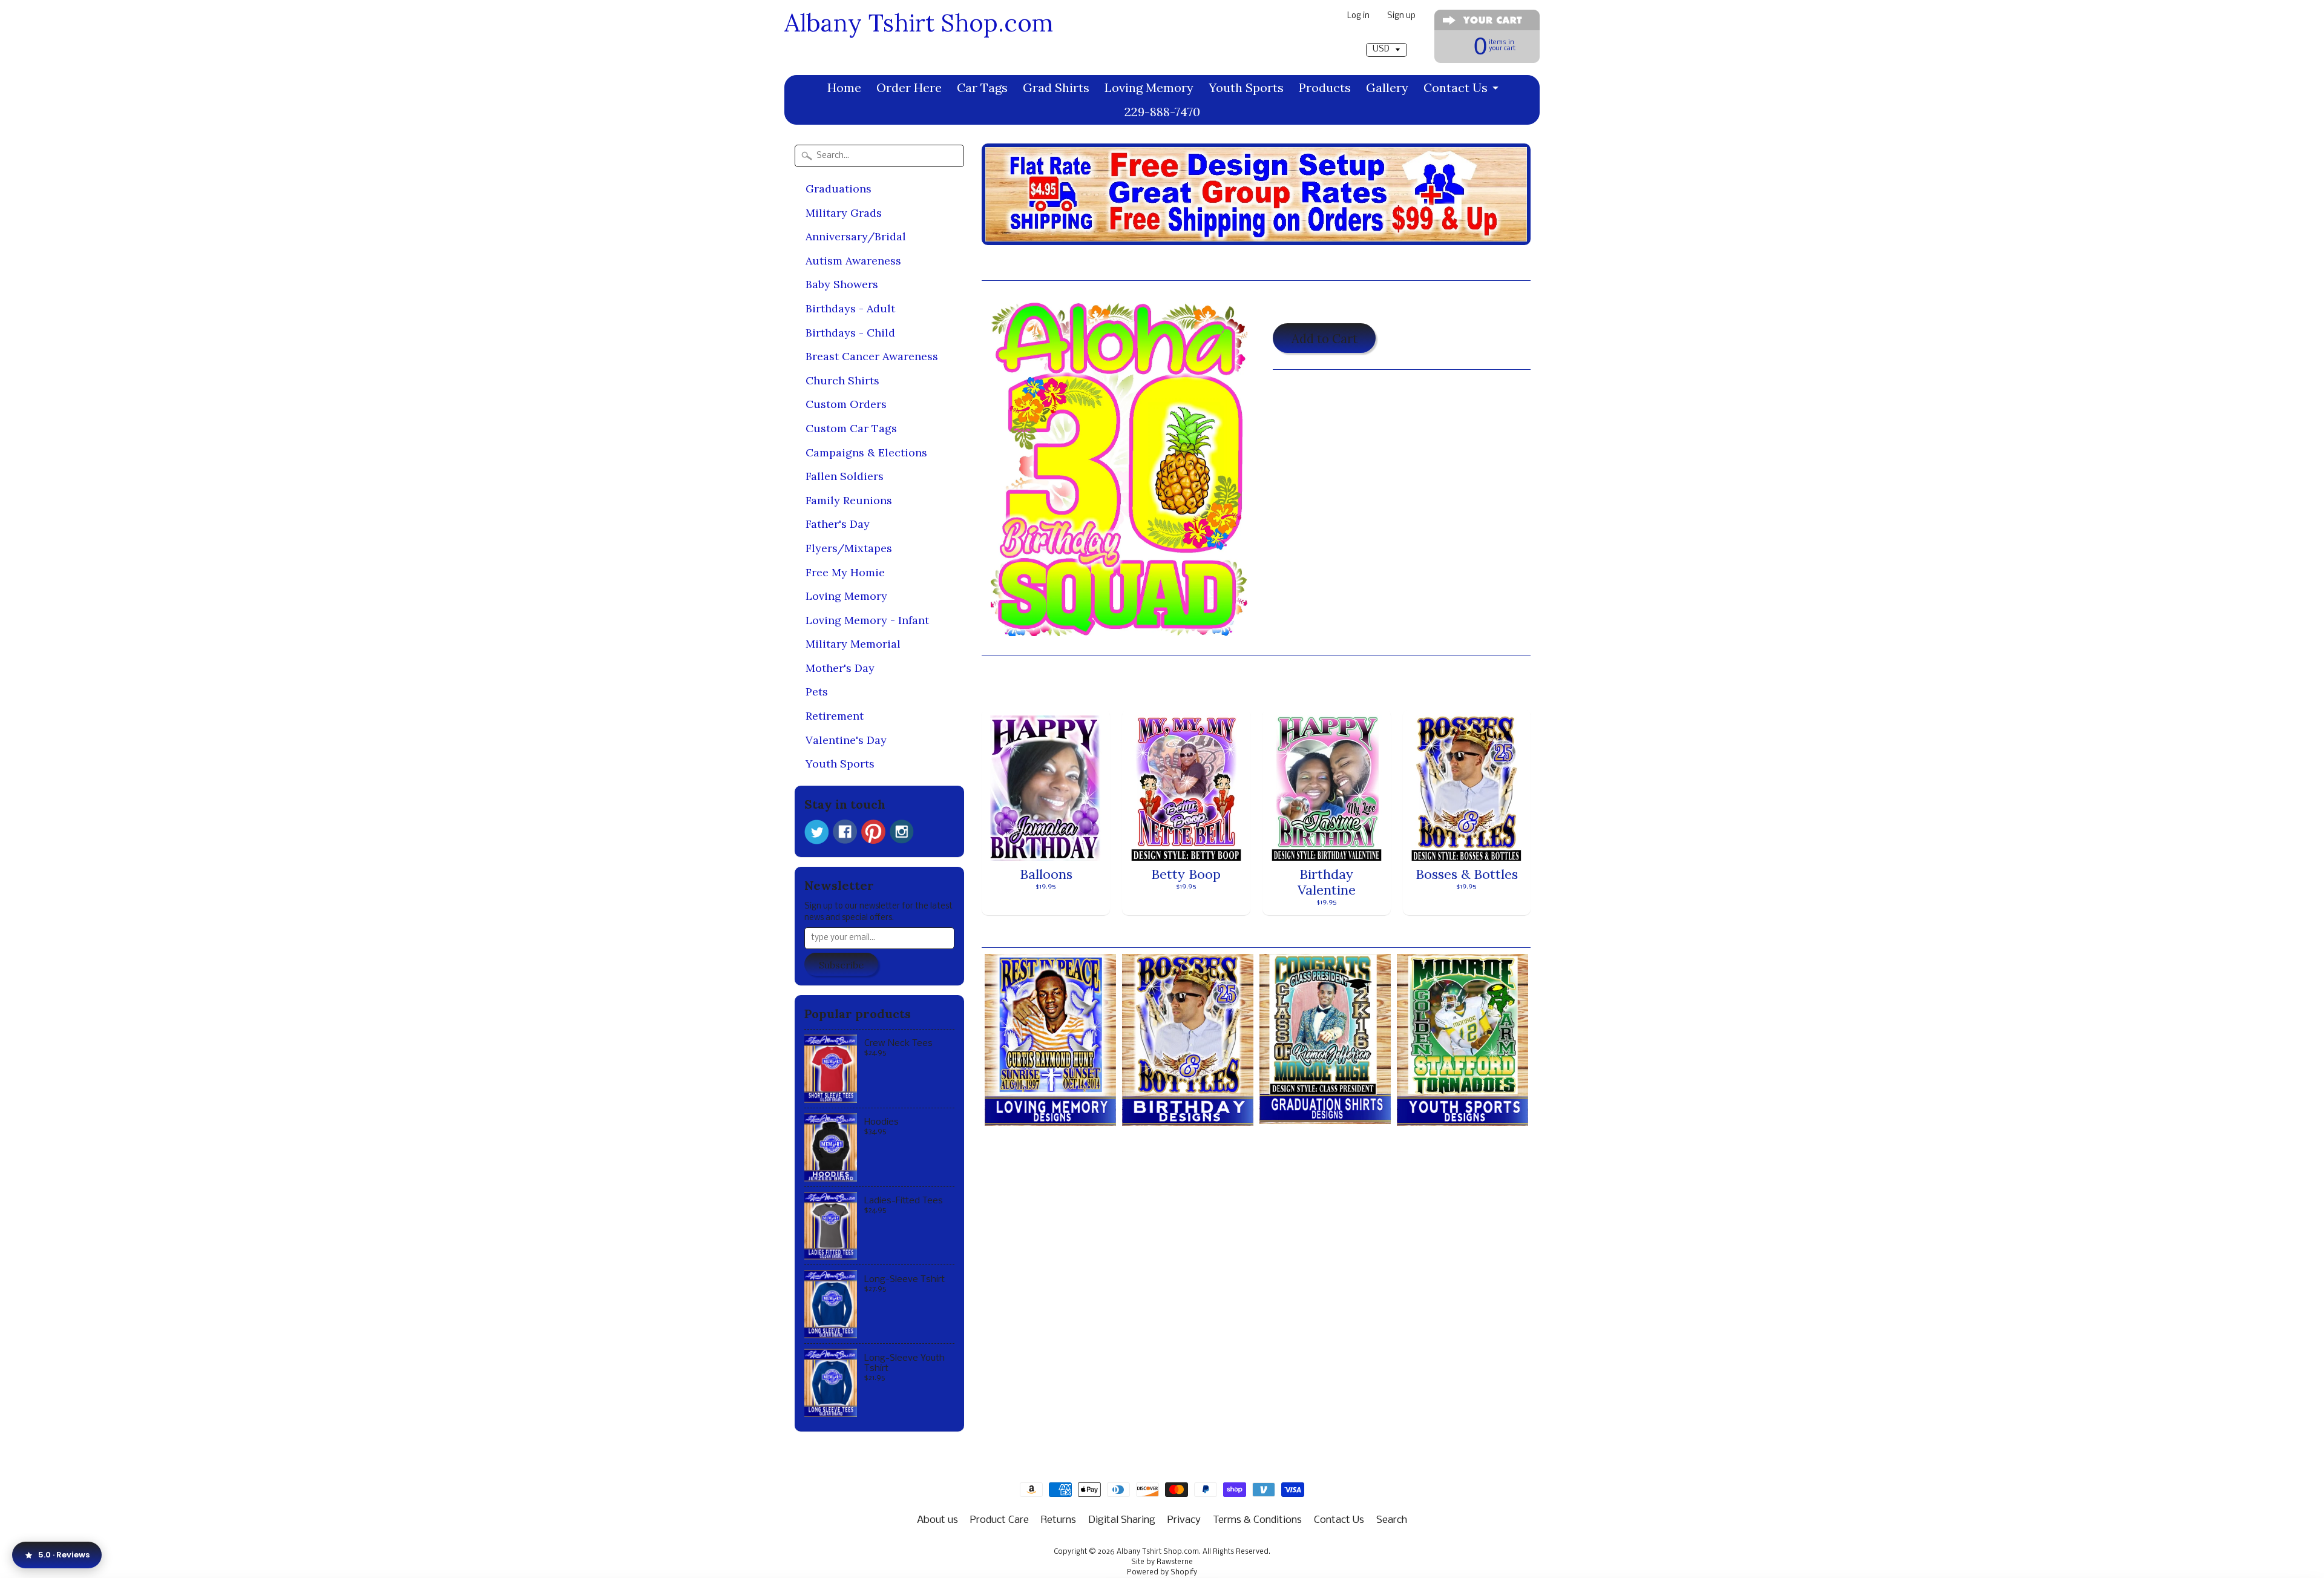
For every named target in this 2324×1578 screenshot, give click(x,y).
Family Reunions (849, 500)
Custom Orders (846, 404)
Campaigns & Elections (866, 452)
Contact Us (1456, 87)
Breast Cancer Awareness (872, 356)
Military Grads (844, 213)
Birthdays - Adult (850, 308)
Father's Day (838, 524)
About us (937, 1520)
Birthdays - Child (850, 333)
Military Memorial (853, 644)
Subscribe (841, 965)
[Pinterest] (873, 832)
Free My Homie (845, 572)
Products (1325, 87)
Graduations (839, 189)
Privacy (1184, 1520)
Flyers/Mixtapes (849, 548)
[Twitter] (816, 832)
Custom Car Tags (851, 428)
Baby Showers (842, 284)
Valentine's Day (846, 740)
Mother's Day (840, 668)
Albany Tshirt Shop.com (919, 23)
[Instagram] (902, 832)
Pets (817, 692)
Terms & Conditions (1257, 1520)
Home (844, 87)
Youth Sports (1246, 87)
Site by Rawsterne (1162, 1562)
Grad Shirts (1056, 87)
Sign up (1401, 17)
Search (1392, 1520)
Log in (1358, 17)
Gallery (1387, 87)
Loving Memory (1149, 87)
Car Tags (982, 87)
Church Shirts (842, 380)
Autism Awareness (853, 261)
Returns (1059, 1520)
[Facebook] (845, 832)
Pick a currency (1386, 37)
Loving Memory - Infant (867, 620)
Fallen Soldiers (845, 476)
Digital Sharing (1122, 1520)
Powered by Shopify (1162, 1573)
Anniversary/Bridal (856, 236)
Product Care (1000, 1520)
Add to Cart (1324, 339)
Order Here (909, 87)
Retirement (835, 716)
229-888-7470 (1162, 112)
